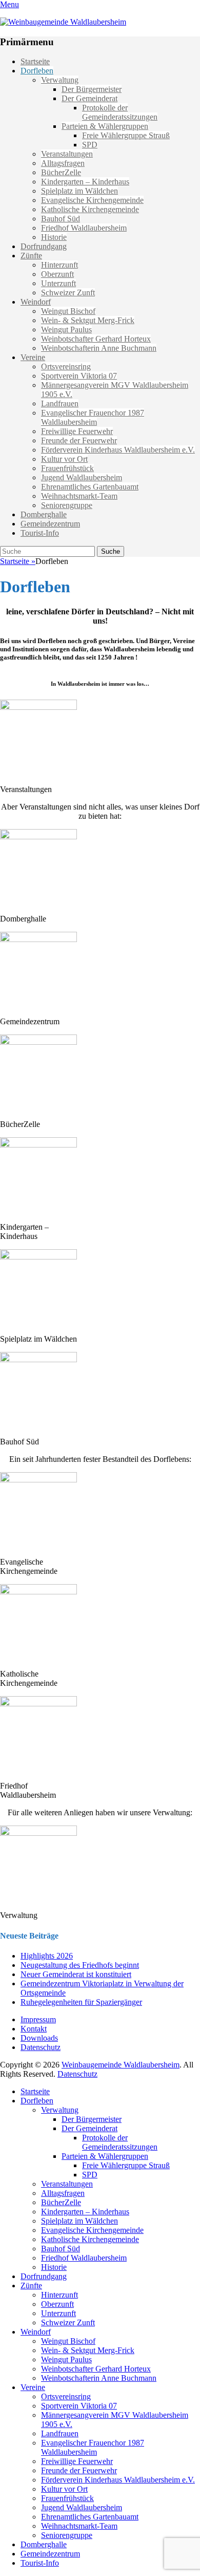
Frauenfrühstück (67, 468)
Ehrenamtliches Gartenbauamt (90, 487)
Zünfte (31, 256)
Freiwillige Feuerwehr (77, 431)
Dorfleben (37, 71)
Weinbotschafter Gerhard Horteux (96, 339)
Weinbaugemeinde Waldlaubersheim (121, 2065)
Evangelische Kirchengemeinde (92, 200)
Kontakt (34, 2029)
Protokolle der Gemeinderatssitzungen (120, 112)
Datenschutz (41, 2047)
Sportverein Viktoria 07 (79, 376)
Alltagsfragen (63, 163)
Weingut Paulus (66, 330)
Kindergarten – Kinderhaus (85, 182)
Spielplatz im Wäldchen (79, 191)
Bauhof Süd (61, 219)
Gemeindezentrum (50, 524)
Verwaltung (60, 80)
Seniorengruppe (67, 505)
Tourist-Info (40, 533)
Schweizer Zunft (68, 293)
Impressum (38, 2019)
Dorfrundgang (44, 246)
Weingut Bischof (68, 311)
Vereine (33, 357)
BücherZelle (61, 172)
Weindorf (36, 302)
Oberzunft (57, 274)
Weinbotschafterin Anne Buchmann (99, 348)
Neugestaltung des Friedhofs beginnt (80, 1965)
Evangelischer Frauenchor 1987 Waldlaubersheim (93, 417)
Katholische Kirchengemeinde (90, 209)
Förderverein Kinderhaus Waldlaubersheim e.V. (118, 450)
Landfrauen (60, 403)
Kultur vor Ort (64, 459)
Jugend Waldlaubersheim (82, 477)
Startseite (35, 61)
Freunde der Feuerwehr (79, 440)
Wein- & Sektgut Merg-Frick (88, 320)
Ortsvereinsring (66, 366)
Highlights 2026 (47, 1956)
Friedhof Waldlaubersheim (84, 228)
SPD (90, 145)
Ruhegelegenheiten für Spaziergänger (81, 2002)
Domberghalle (44, 514)
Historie (54, 237)
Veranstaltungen (67, 154)
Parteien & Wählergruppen (105, 126)
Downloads (39, 2038)
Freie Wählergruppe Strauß (126, 135)
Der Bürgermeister (92, 89)
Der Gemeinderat (89, 98)
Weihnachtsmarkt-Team (79, 496)
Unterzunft (58, 283)
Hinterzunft (59, 265)
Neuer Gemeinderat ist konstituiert (76, 1974)
